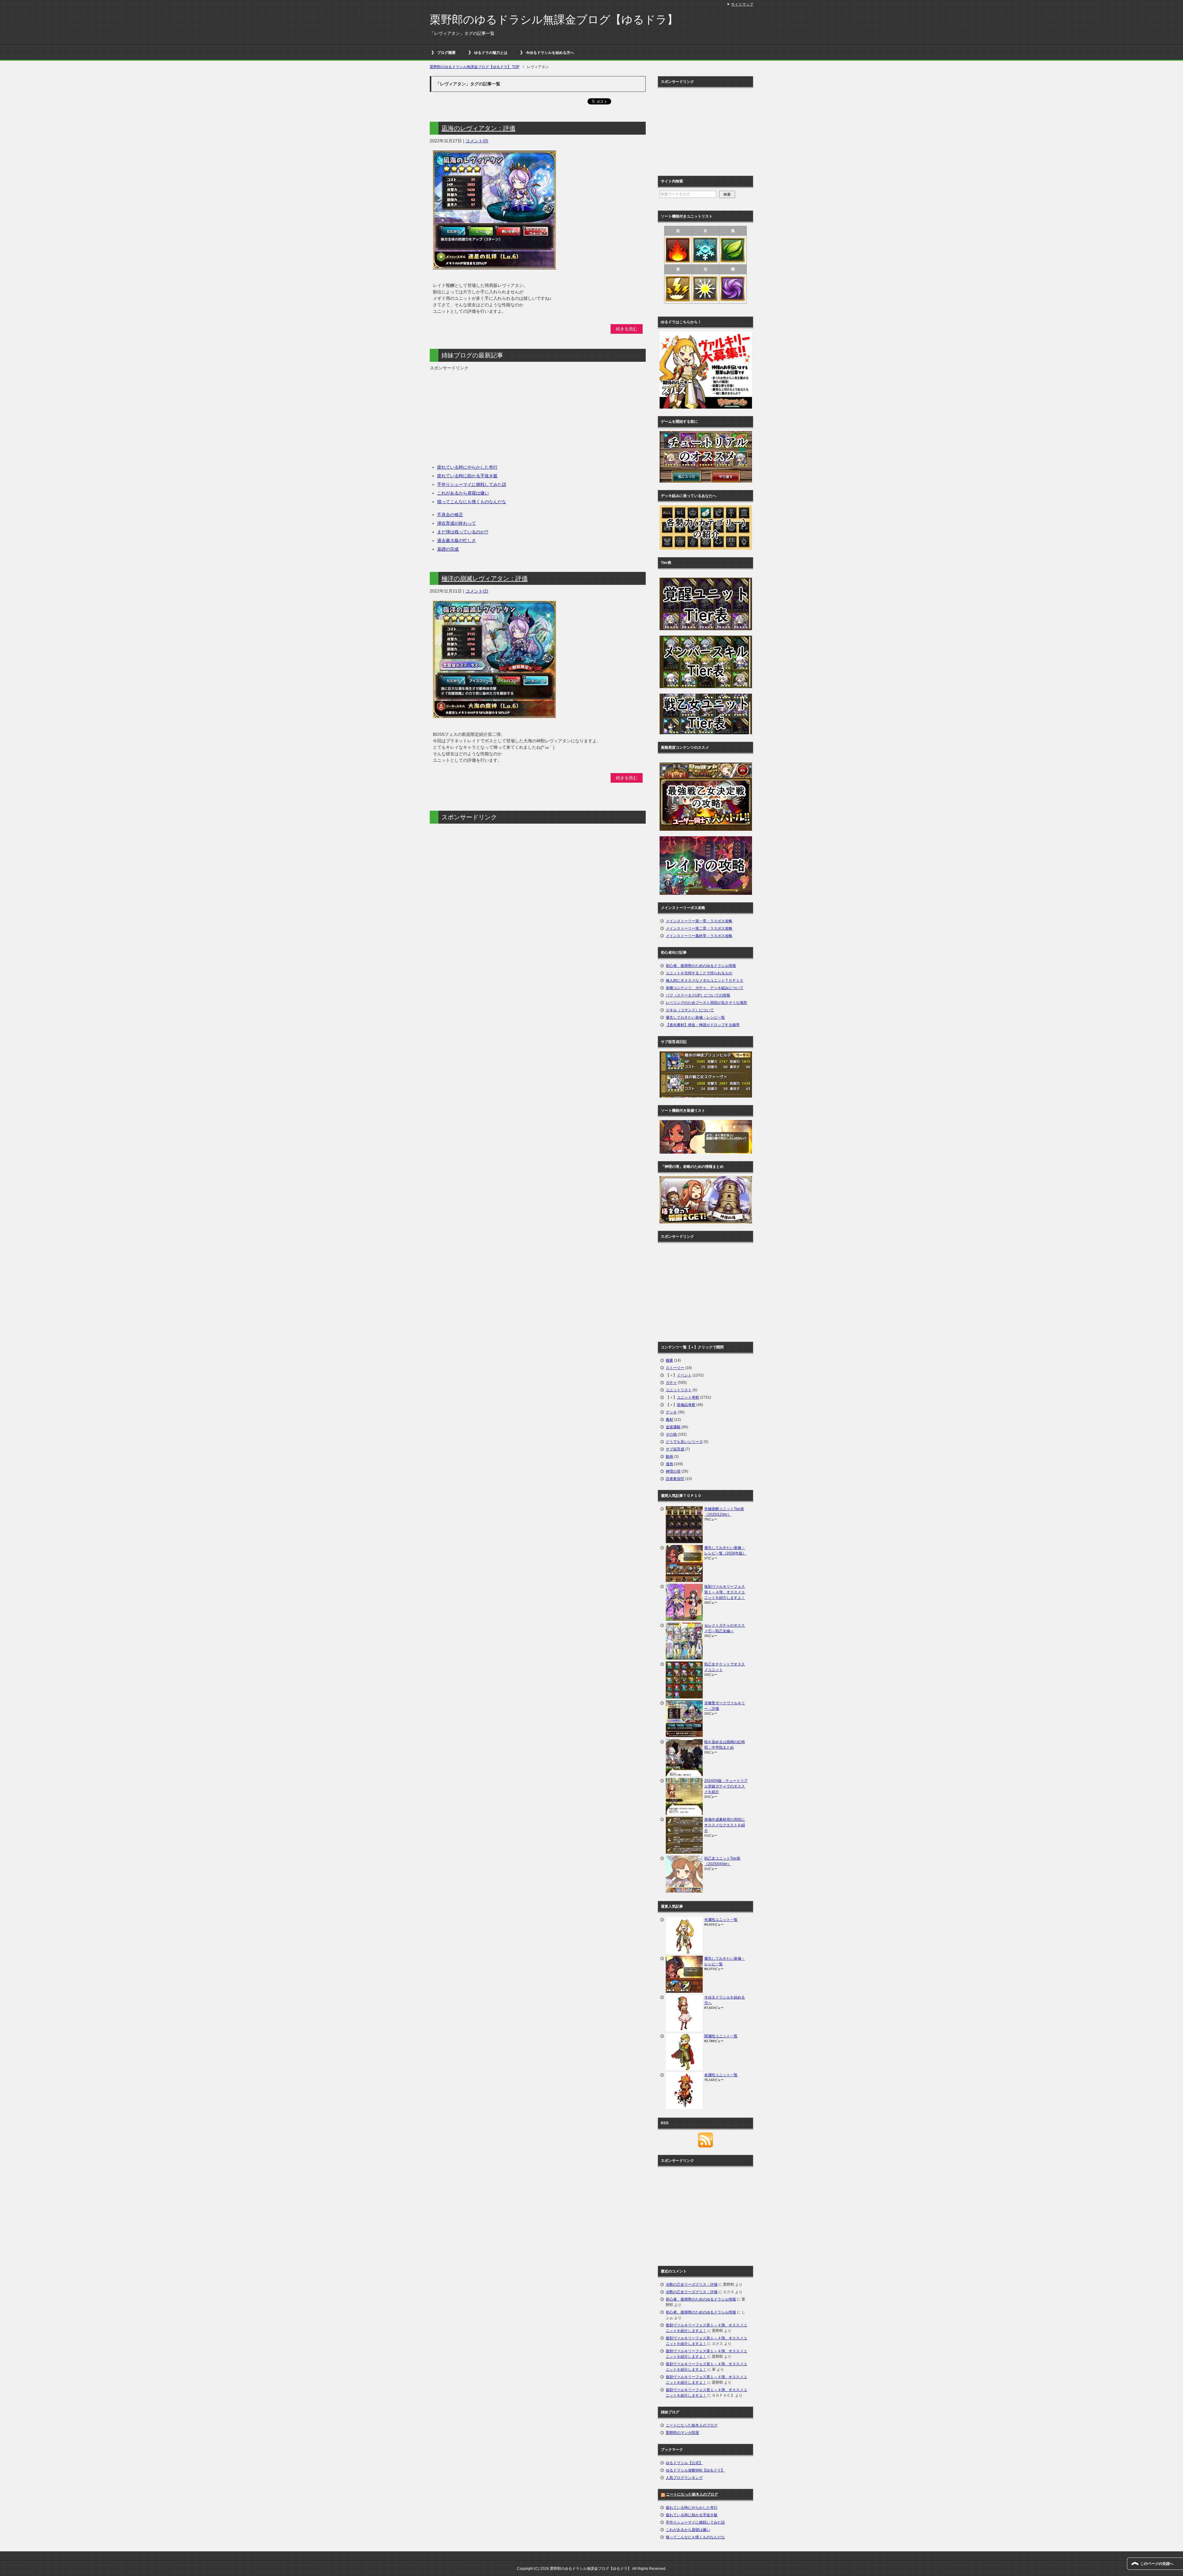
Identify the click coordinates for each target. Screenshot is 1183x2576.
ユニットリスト (679, 1390)
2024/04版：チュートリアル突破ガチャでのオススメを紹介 (726, 1786)
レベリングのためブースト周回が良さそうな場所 (706, 1003)
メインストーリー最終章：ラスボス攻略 (699, 936)
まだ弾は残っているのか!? (463, 532)
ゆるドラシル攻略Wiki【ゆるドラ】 (695, 2470)
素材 (669, 1420)
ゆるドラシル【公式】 (684, 2463)
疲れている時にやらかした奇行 (467, 467)
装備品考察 (686, 1405)
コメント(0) (477, 141)
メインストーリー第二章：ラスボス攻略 (699, 928)
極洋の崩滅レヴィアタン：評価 (485, 578)
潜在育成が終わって (457, 523)
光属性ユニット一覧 (721, 1920)
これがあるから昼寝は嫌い (463, 493)
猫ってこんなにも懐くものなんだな (472, 502)
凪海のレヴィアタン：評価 (478, 128)
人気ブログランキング (684, 2478)
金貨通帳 (673, 1427)
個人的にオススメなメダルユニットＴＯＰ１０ (705, 980)
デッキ (671, 1412)
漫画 (669, 1464)
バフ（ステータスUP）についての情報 (698, 995)
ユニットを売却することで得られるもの (699, 973)
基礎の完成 (448, 549)
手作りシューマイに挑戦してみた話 (472, 484)
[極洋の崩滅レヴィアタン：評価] (494, 715)
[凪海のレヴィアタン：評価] (494, 266)
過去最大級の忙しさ (457, 540)
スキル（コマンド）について (690, 1010)
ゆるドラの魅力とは (491, 53)
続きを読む (627, 329)
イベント (684, 1375)
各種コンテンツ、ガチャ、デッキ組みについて (705, 988)
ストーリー (675, 1368)
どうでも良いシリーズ (684, 1442)
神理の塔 (673, 1471)
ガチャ (671, 1383)
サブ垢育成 (675, 1449)
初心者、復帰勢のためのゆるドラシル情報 (701, 966)
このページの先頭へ (1157, 2564)
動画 (669, 1457)
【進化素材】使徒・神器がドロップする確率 (703, 1025)
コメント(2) (477, 591)
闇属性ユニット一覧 (721, 2036)
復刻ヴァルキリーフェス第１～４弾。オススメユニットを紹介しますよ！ (725, 1592)
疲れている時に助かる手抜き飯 (467, 476)
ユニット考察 (688, 1397)
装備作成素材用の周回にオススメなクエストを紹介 (725, 1825)
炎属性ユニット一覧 (721, 2075)
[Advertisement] (482, 414)
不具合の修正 (450, 515)
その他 (671, 1434)
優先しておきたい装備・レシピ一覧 (695, 1017)
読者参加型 (675, 1479)
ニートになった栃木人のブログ (692, 2425)
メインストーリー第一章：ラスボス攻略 (699, 921)
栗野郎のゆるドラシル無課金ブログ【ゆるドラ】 (554, 20)
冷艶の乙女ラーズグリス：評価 (692, 2285)
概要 (669, 1360)
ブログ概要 (446, 53)
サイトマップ (742, 4)
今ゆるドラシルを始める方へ (550, 53)
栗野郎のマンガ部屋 (682, 2433)
